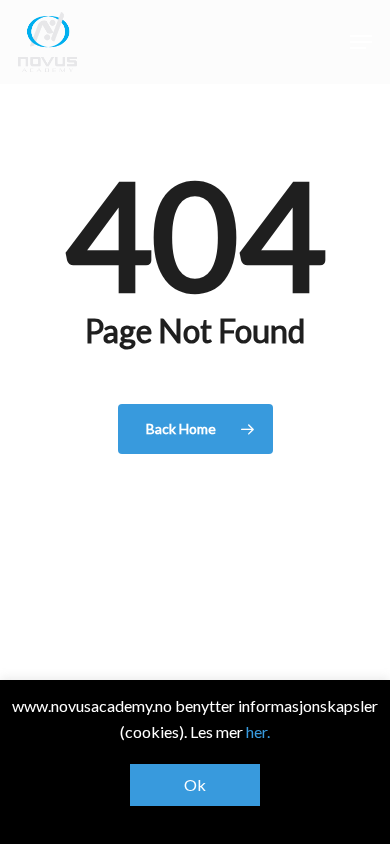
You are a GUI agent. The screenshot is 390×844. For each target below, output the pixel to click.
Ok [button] (195, 784)
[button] (361, 42)
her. (258, 731)
